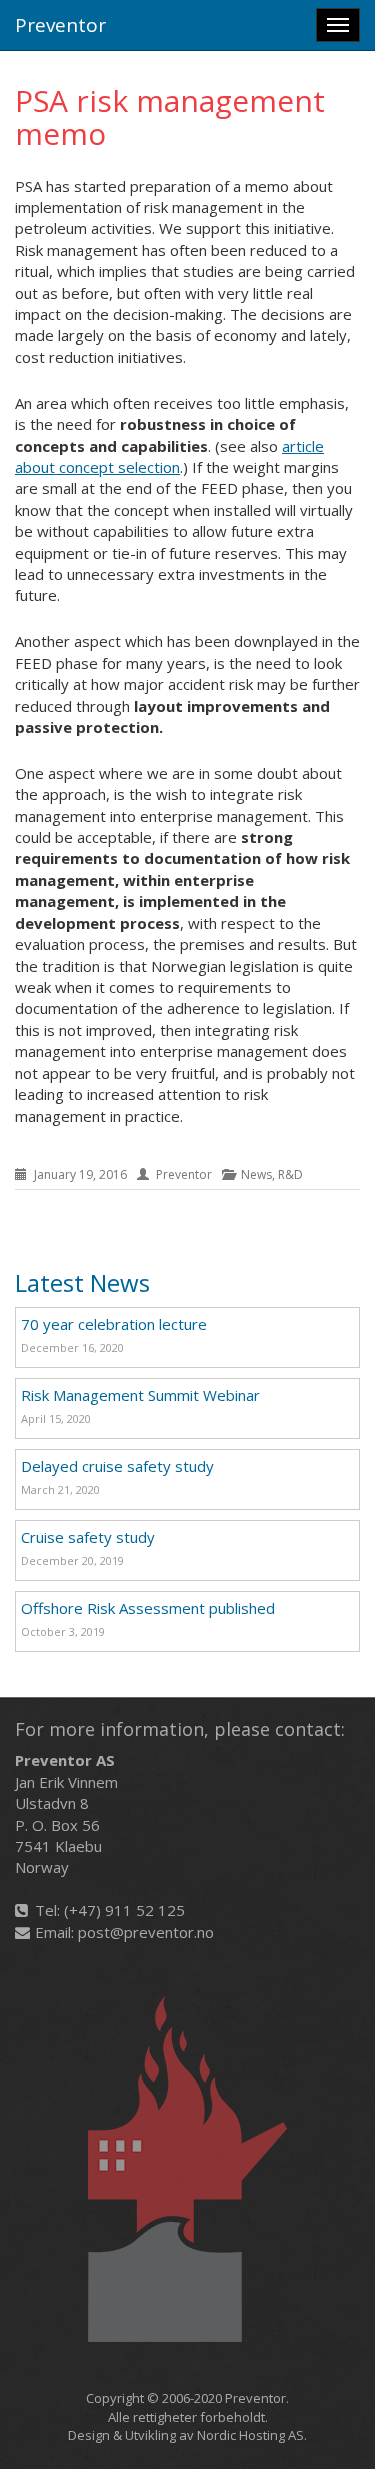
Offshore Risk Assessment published (148, 1608)
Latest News (82, 1282)
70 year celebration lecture (114, 1324)
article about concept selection (169, 456)
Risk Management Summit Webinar (140, 1395)
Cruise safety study (88, 1537)
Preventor (60, 25)
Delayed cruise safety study (117, 1466)
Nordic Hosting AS (250, 2435)
